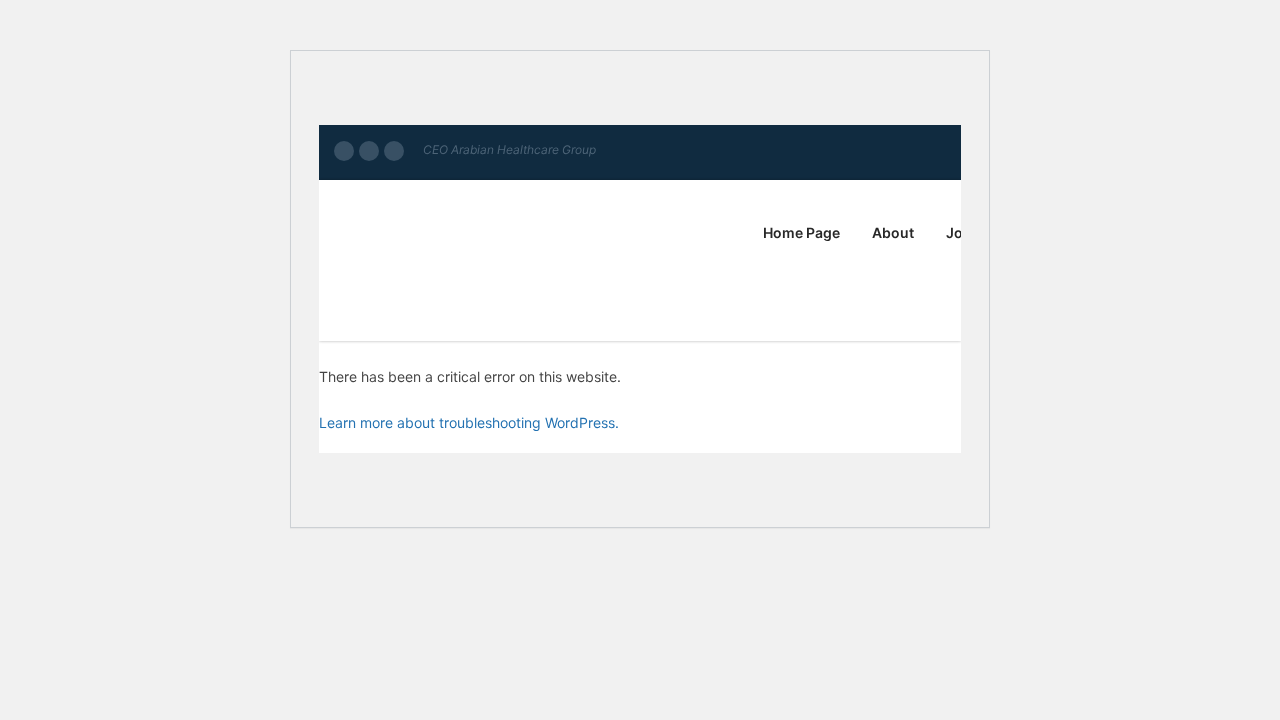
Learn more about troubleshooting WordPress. (469, 422)
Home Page (801, 232)
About (893, 232)
